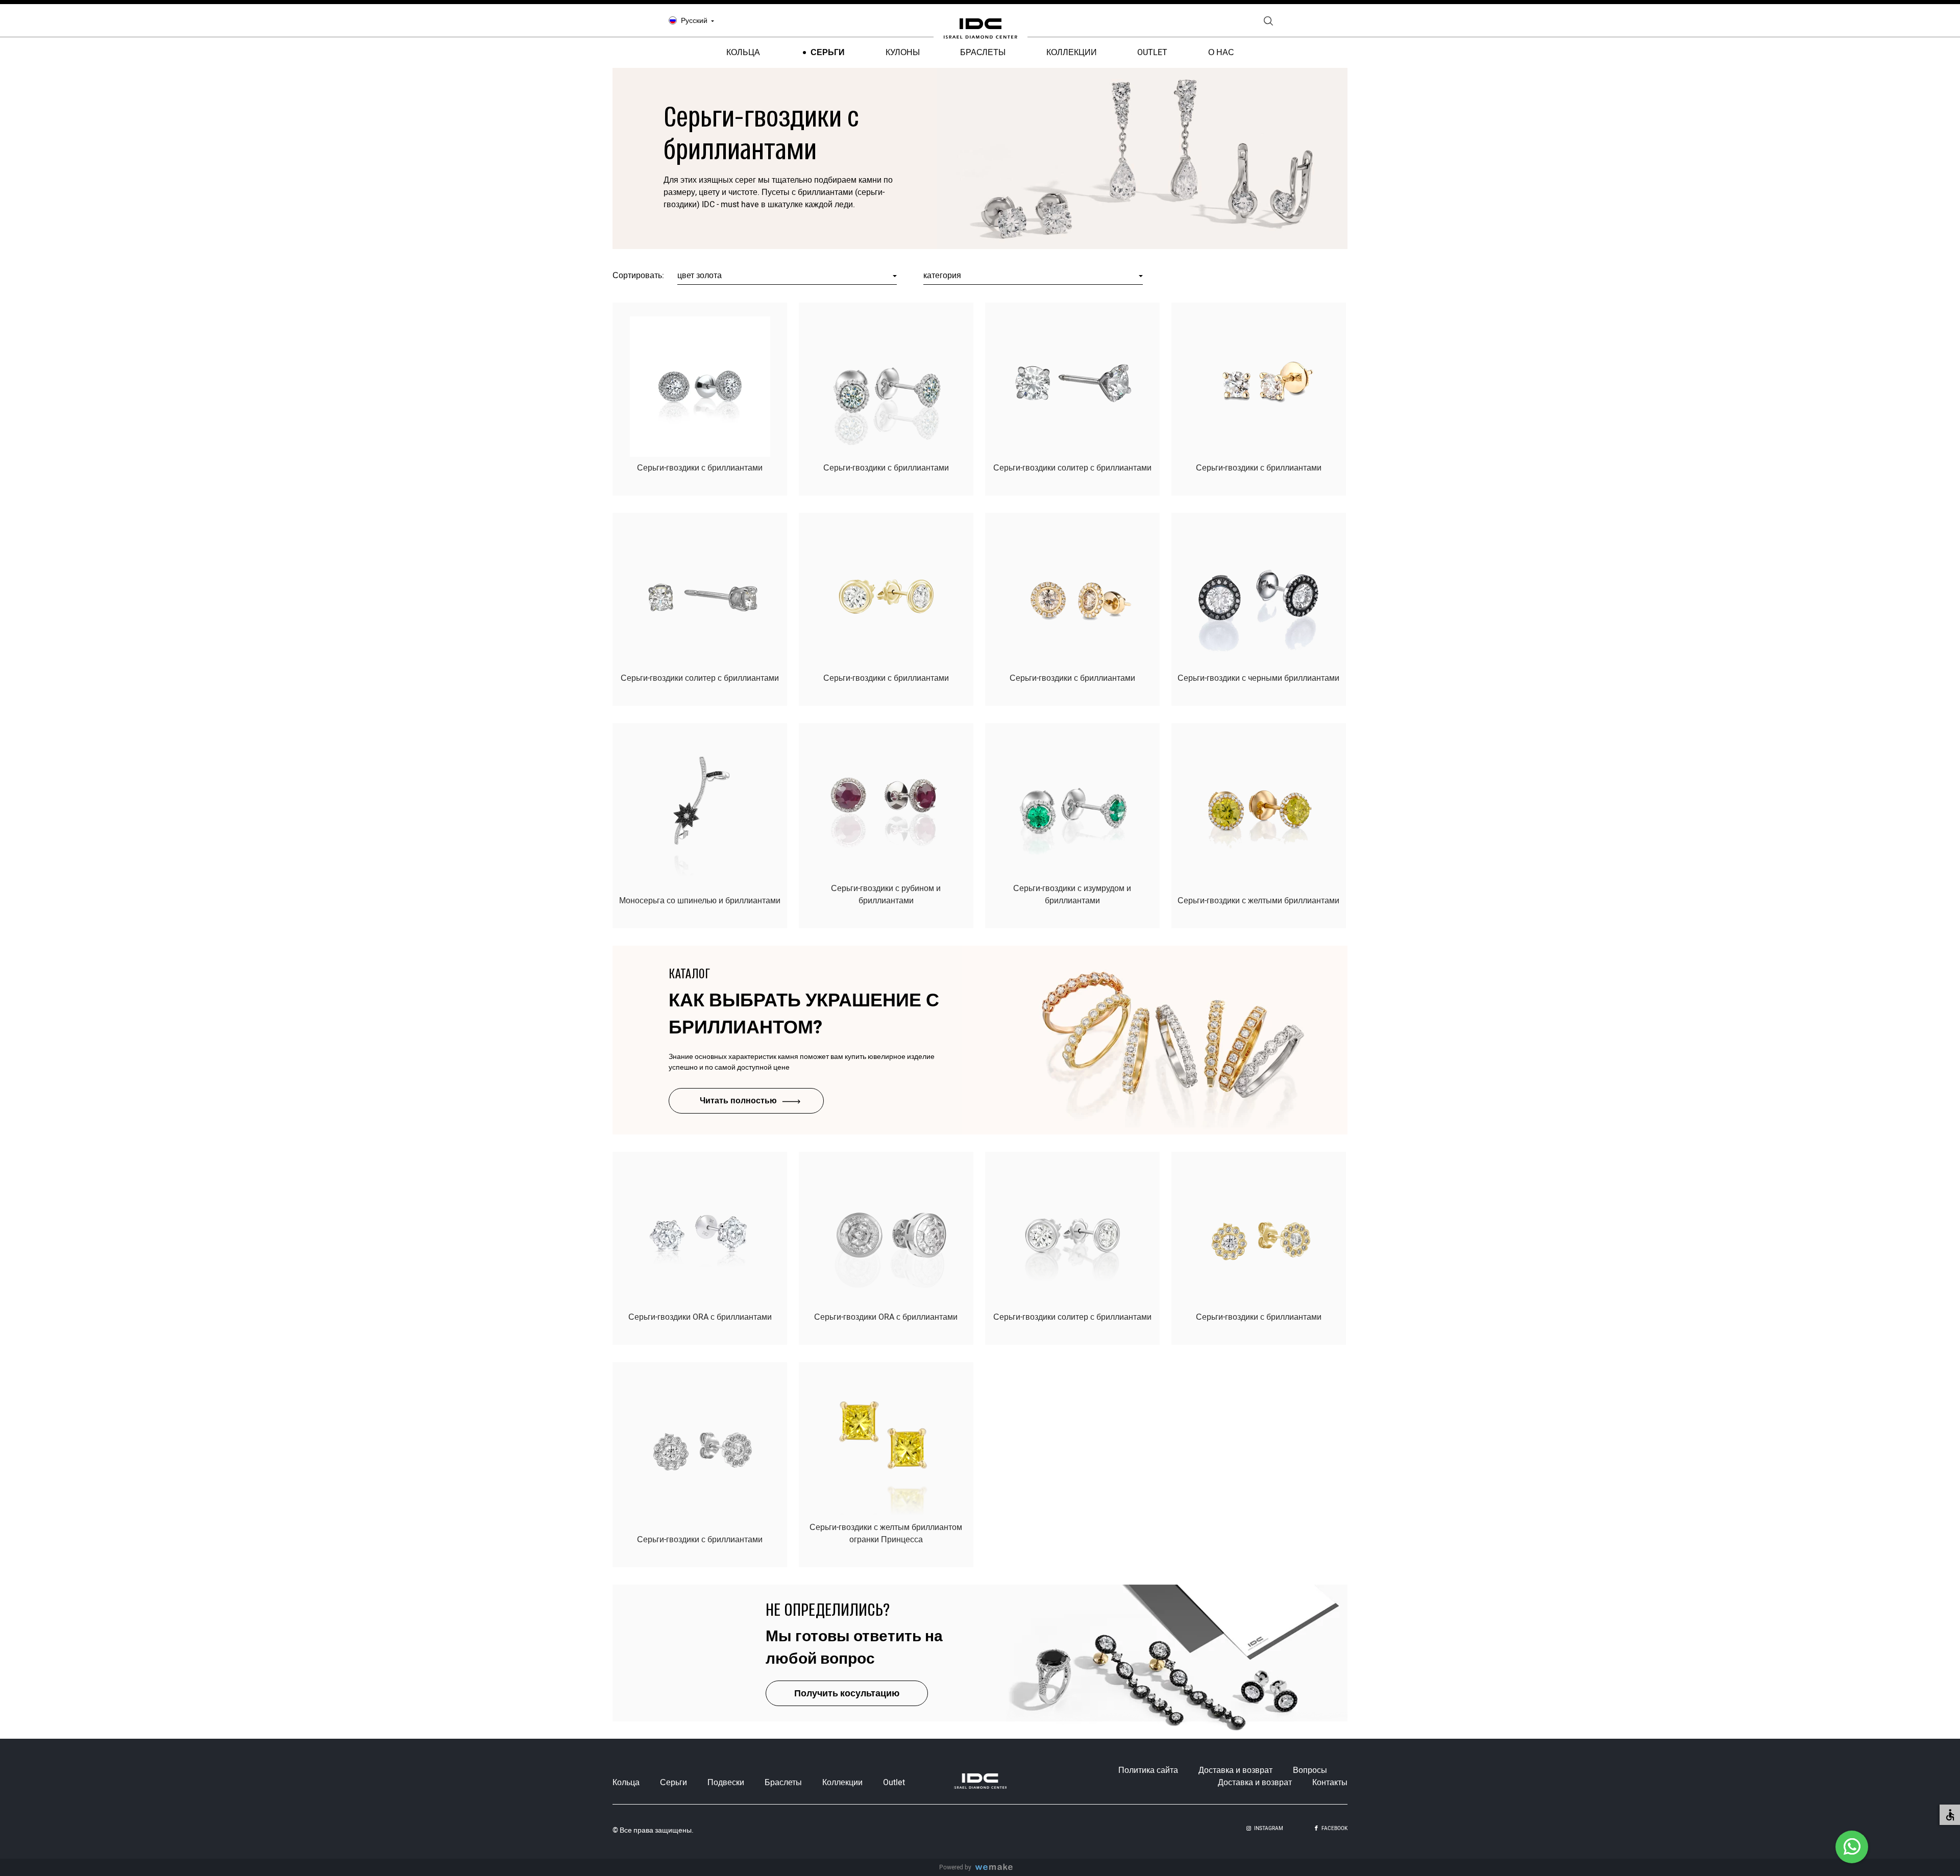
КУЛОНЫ (903, 53)
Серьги (673, 1783)
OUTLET (1152, 53)
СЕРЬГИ (828, 53)
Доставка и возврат (1235, 1770)
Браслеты (783, 1783)
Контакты (1330, 1783)
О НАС (1221, 53)
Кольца (626, 1783)
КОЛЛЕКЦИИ (1072, 53)
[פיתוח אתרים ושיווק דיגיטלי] (998, 1868)
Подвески (726, 1783)
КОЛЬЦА (743, 53)
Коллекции (842, 1783)
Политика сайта (1148, 1770)
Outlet (894, 1783)
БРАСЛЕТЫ (983, 53)
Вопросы (1310, 1770)
